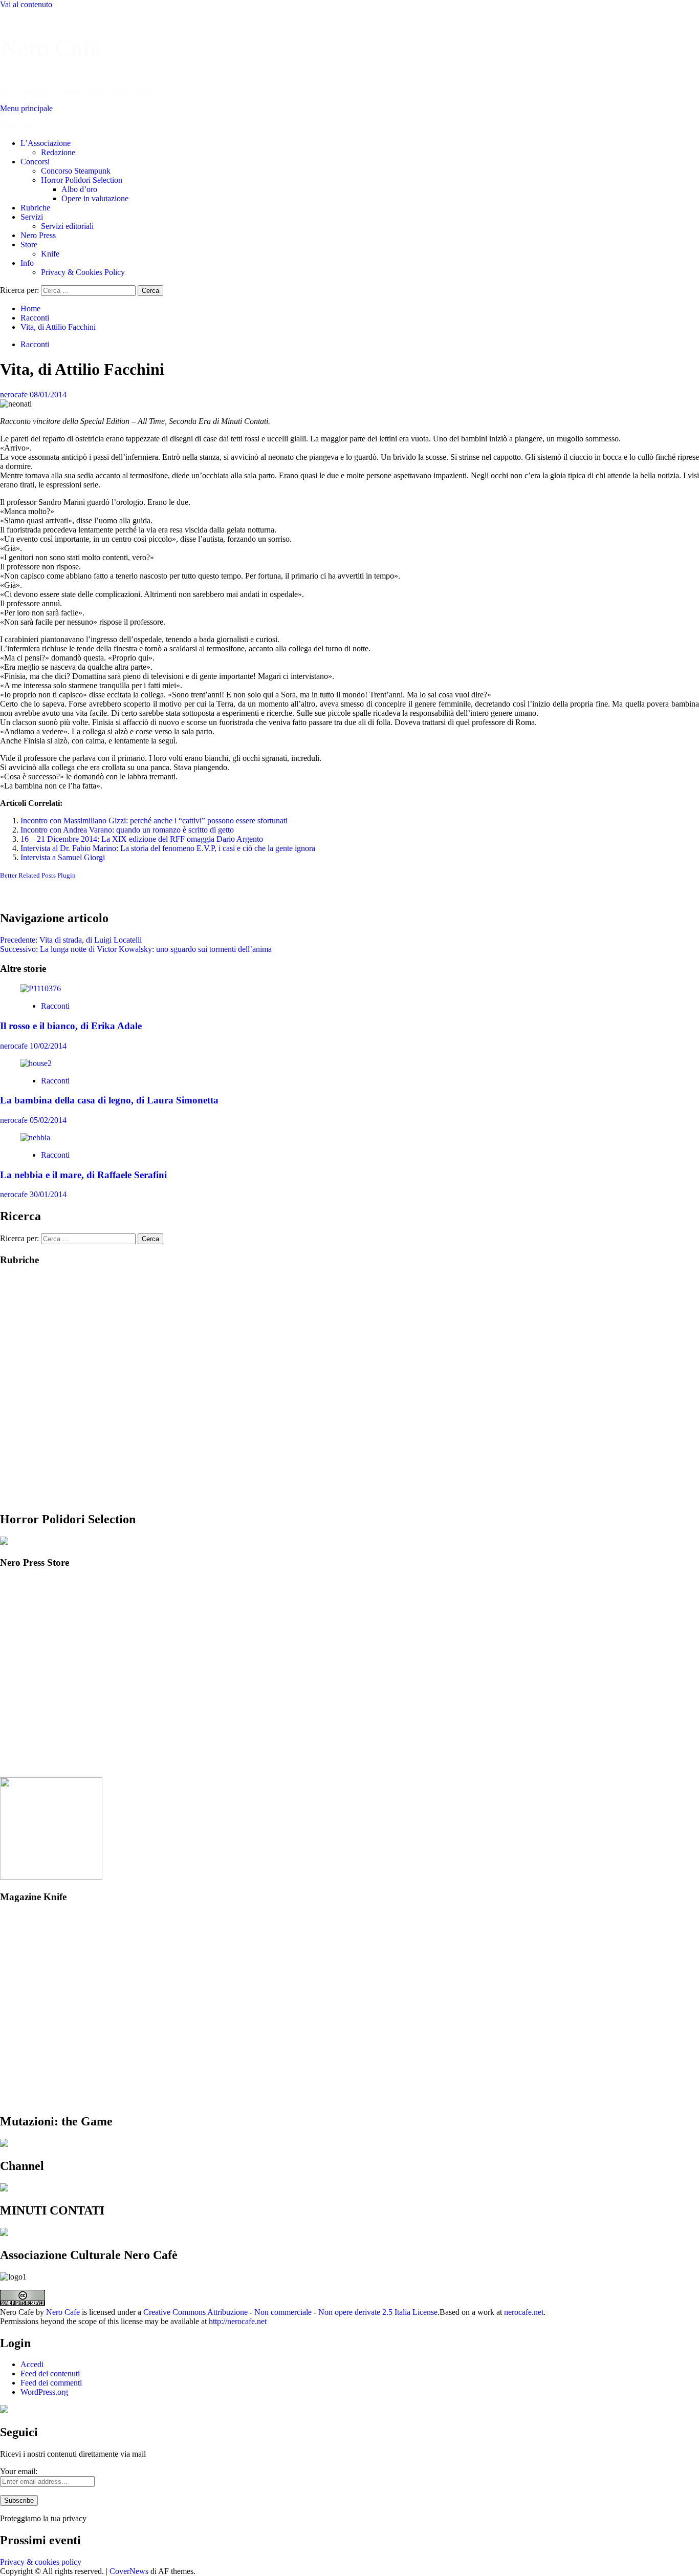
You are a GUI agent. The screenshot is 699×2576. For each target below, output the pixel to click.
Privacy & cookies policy (41, 2562)
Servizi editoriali (67, 226)
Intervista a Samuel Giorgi (63, 857)
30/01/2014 (48, 1194)
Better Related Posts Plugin (38, 875)
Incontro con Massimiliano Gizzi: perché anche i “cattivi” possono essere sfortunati (154, 821)
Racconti (35, 344)
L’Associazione (46, 143)
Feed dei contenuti (50, 2373)
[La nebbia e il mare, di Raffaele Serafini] (35, 1137)
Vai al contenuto (26, 4)
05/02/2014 (48, 1120)
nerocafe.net (524, 2312)
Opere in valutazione (95, 198)
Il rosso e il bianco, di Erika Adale (71, 1026)
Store (29, 244)
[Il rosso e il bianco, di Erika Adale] (41, 988)
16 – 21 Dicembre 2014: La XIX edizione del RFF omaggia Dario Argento (142, 839)
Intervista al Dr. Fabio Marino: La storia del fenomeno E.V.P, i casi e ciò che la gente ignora (168, 848)
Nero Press (38, 235)
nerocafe (15, 395)
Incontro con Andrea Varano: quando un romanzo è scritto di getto (127, 830)
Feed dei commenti (51, 2383)
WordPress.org (44, 2392)
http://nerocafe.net (238, 2321)
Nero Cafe (63, 2312)
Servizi (32, 217)
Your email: (19, 2471)
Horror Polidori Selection (82, 180)
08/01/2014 (48, 395)
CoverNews (129, 2571)
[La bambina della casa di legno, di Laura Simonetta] (36, 1063)
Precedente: (71, 940)
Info (27, 263)
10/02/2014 (48, 1046)
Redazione (58, 152)
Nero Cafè (51, 48)
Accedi (32, 2364)
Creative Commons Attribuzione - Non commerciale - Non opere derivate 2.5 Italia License (290, 2312)
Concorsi (35, 162)
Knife (50, 254)
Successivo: (136, 949)
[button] (26, 108)
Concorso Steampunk (76, 171)
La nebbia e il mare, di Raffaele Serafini (83, 1175)
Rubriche (35, 208)
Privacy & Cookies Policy (83, 272)
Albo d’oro (79, 189)
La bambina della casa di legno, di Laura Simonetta (109, 1100)
